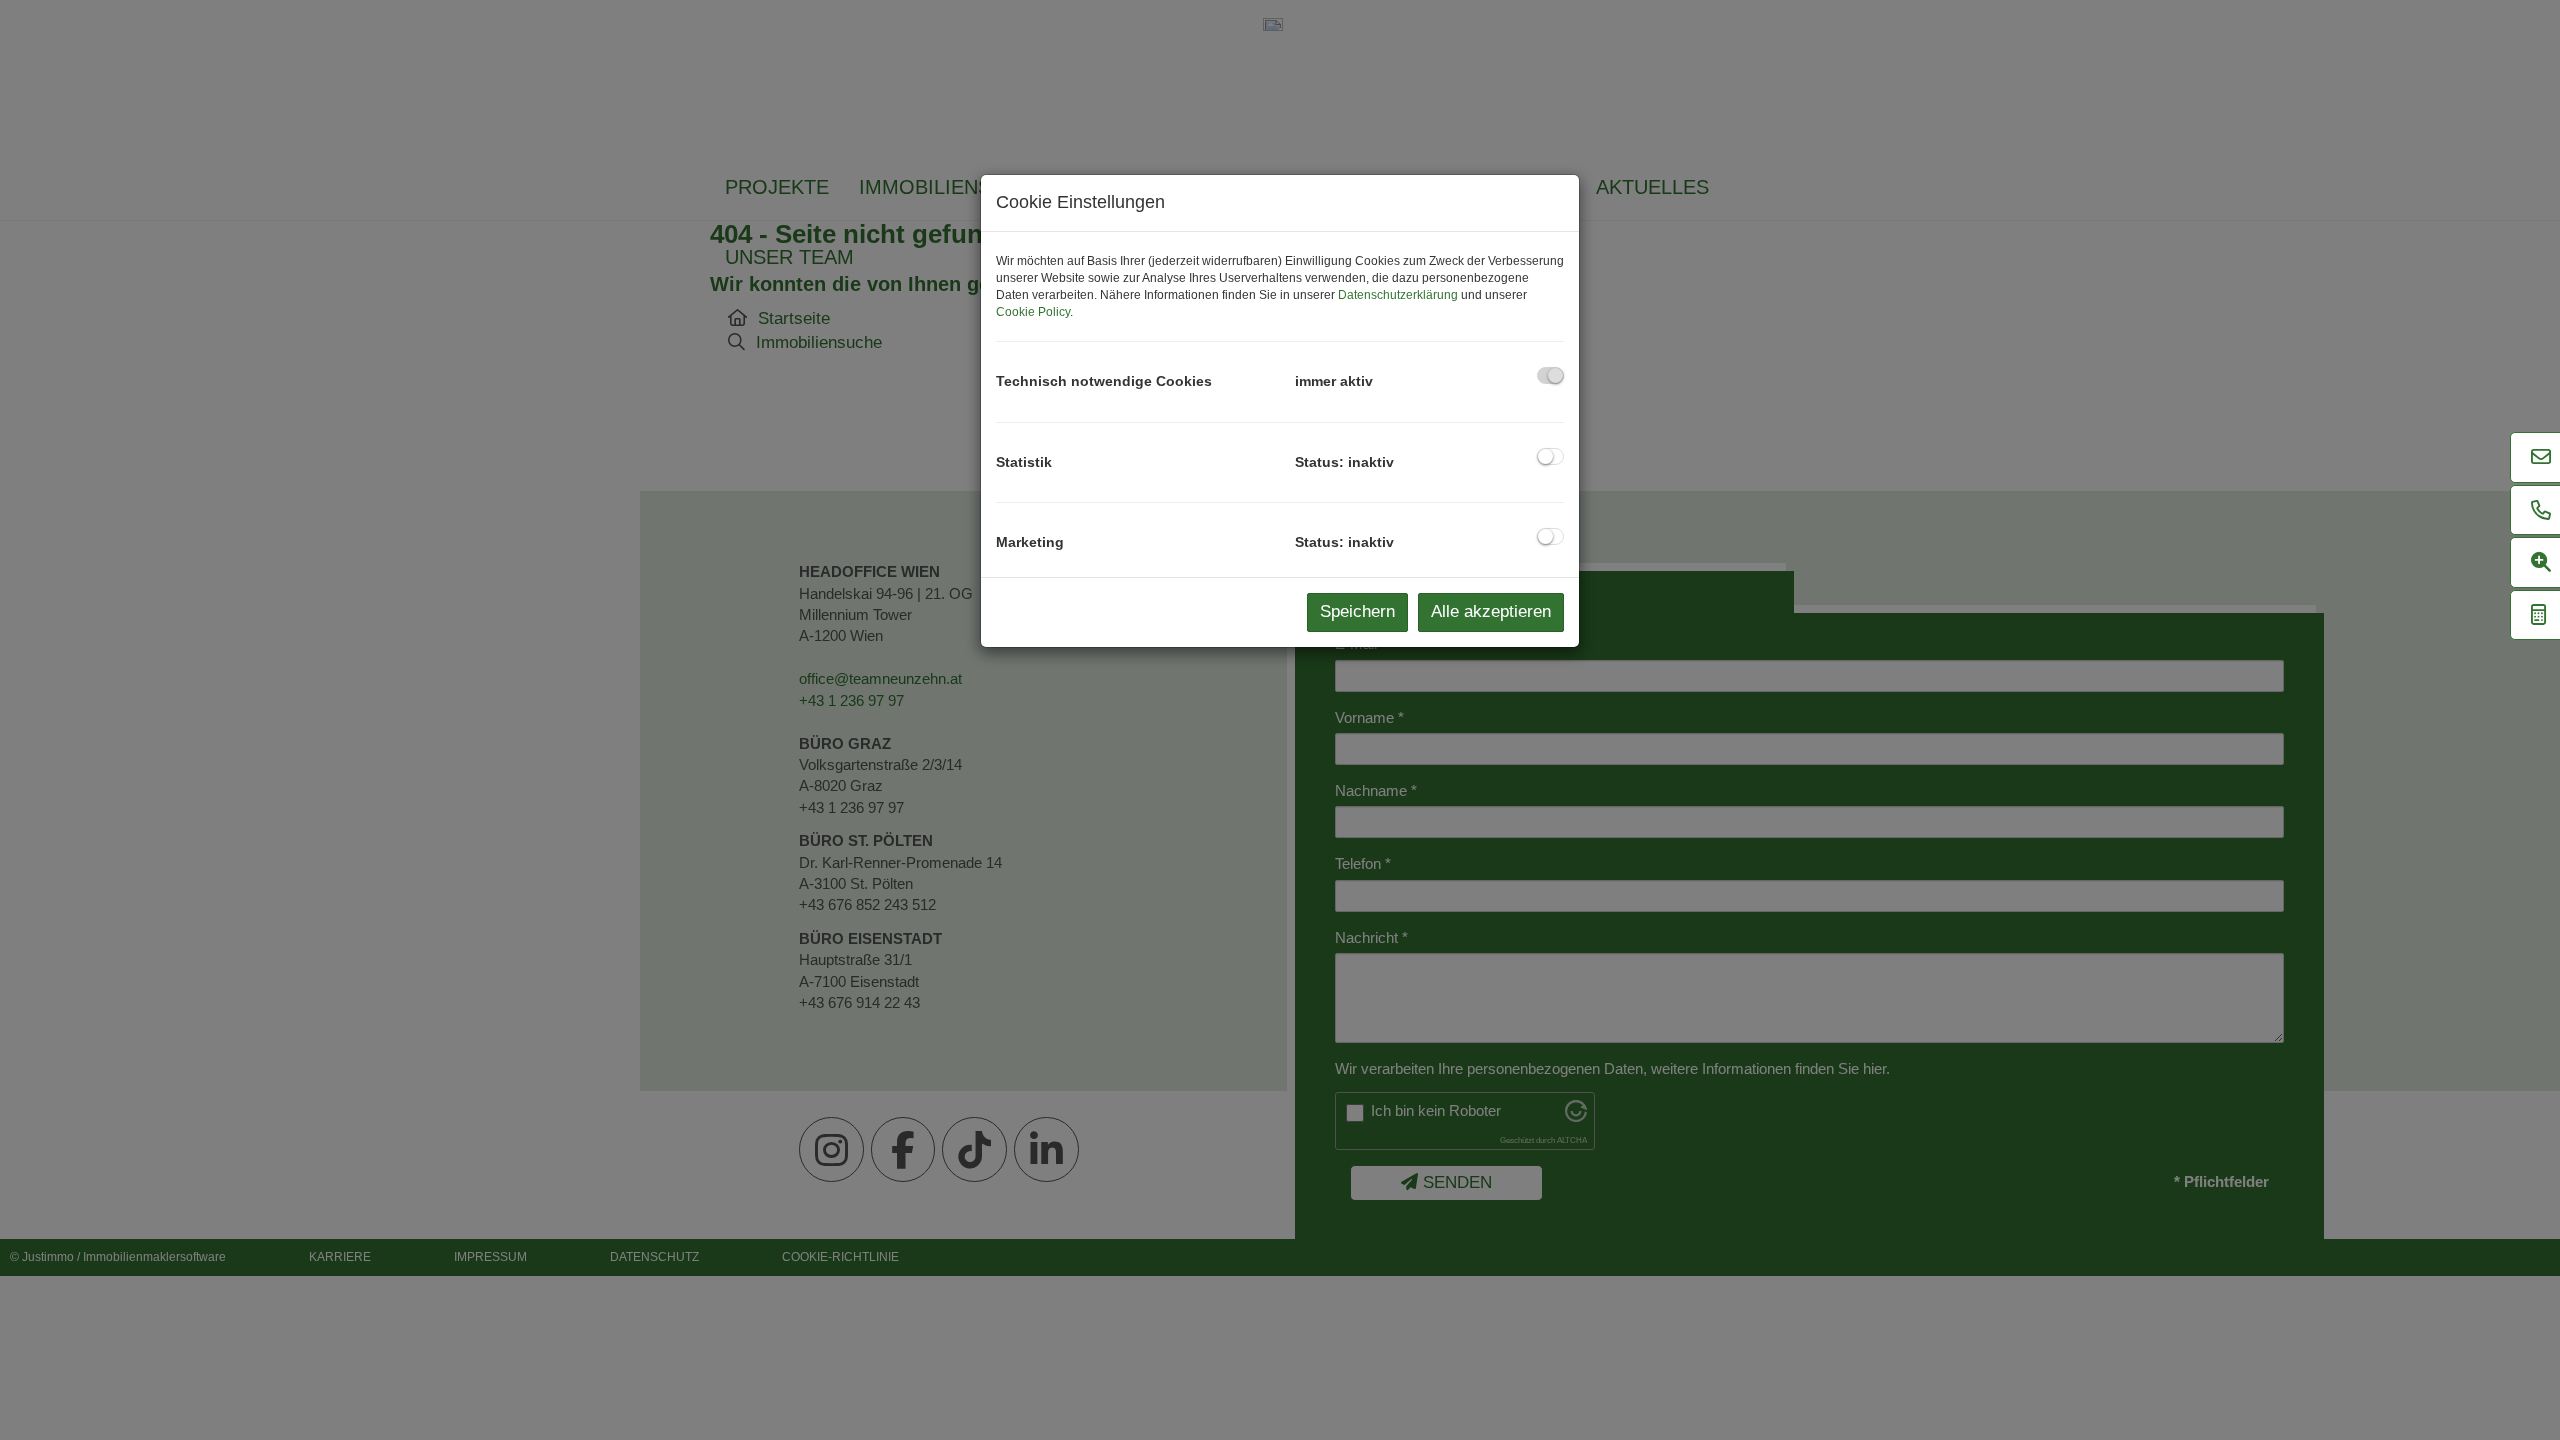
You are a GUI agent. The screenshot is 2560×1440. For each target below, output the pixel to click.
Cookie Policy (1033, 312)
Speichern (1357, 611)
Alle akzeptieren (1491, 611)
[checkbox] (1550, 375)
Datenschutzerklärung (1398, 295)
